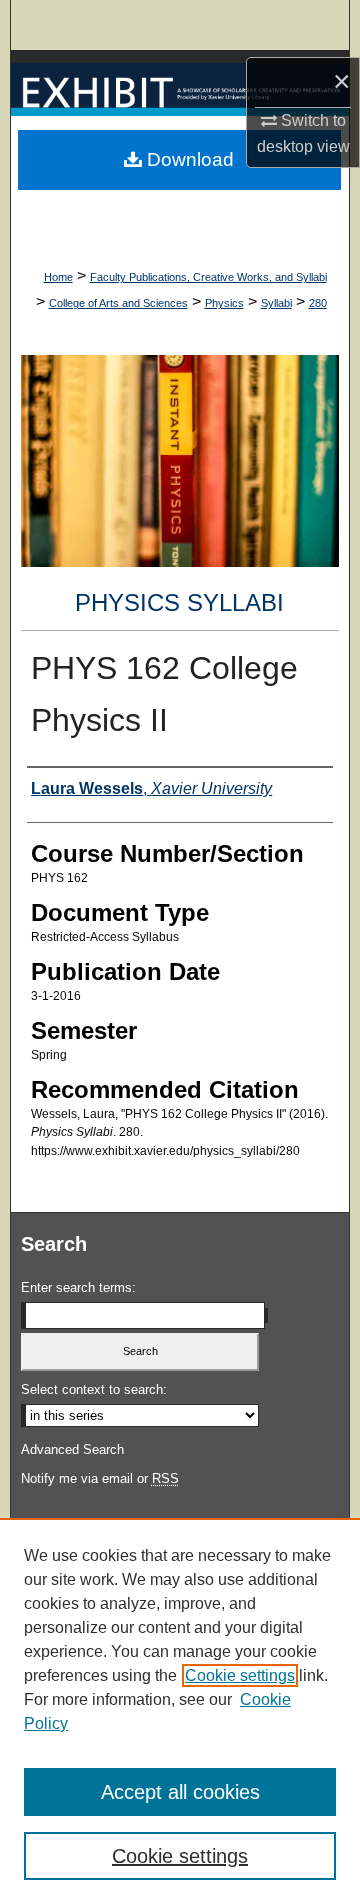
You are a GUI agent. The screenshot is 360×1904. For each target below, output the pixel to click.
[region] (180, 1711)
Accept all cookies (180, 1792)
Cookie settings (240, 1675)
